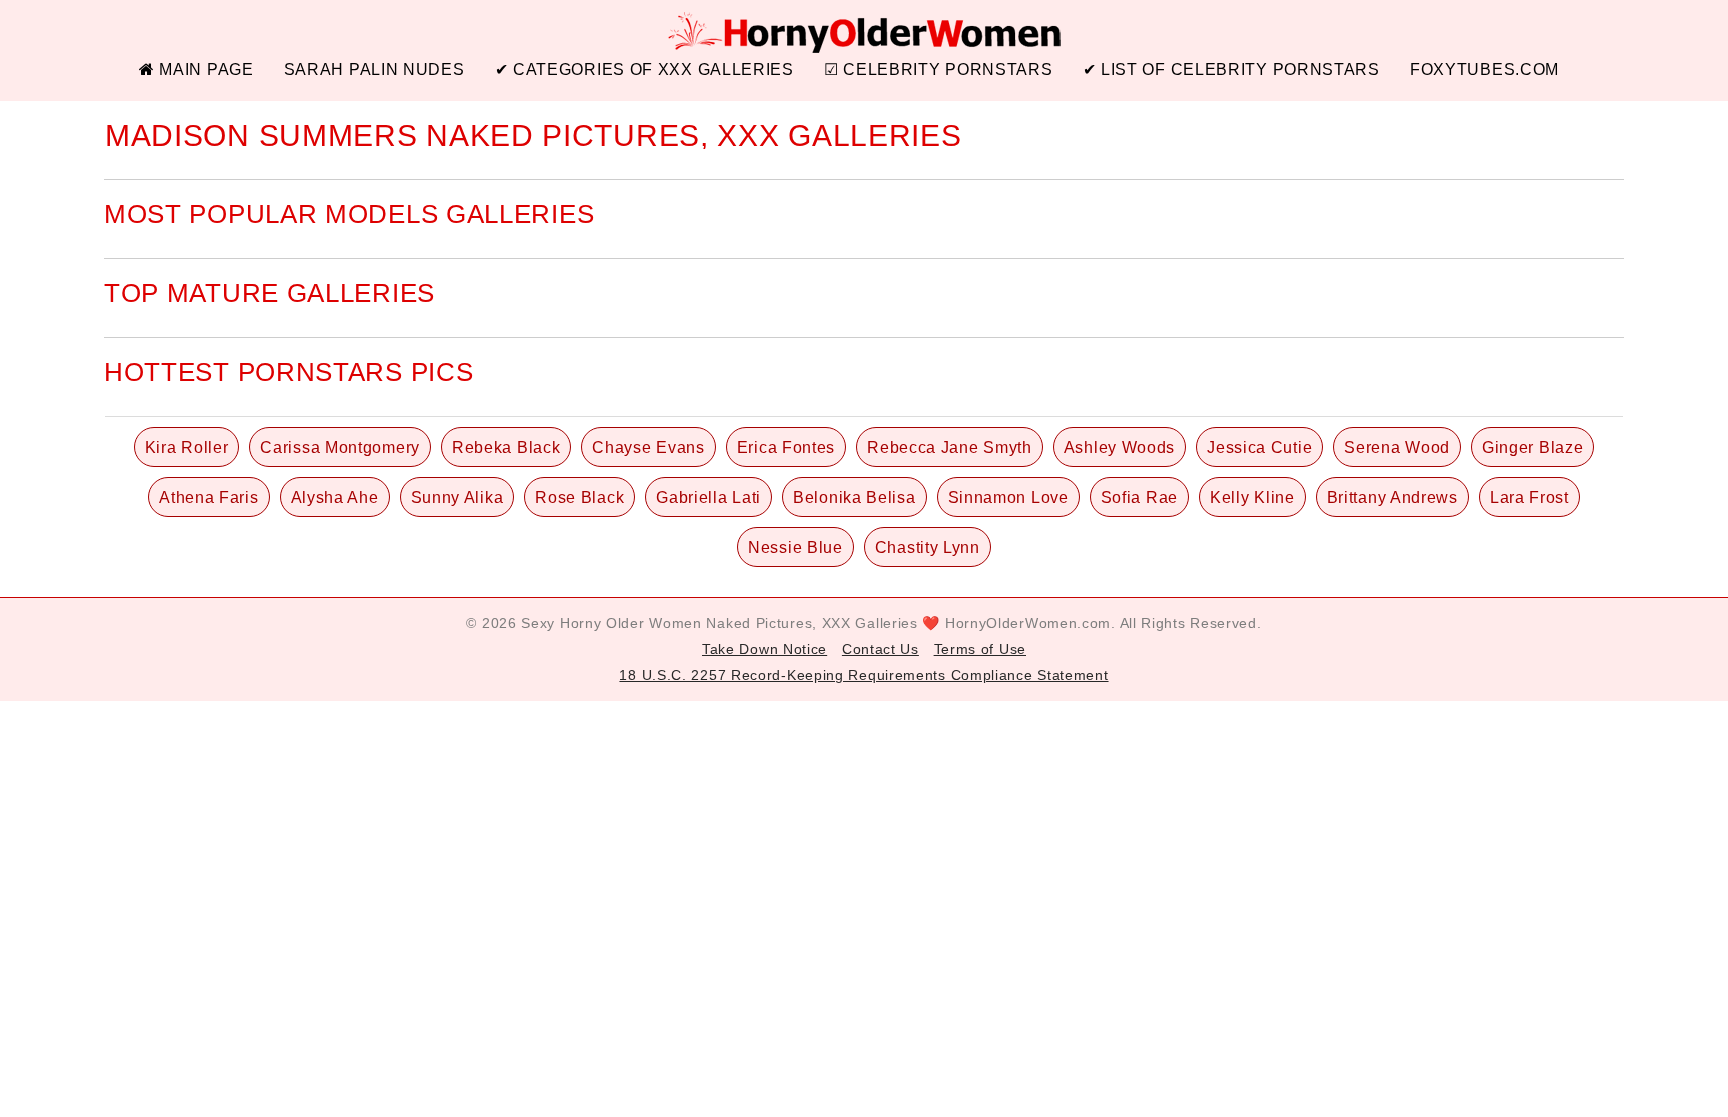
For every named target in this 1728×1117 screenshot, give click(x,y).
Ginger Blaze (1532, 447)
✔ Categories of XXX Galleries (644, 69)
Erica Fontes (786, 447)
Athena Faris (208, 497)
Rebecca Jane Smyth (949, 447)
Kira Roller (187, 447)
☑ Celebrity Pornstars (938, 69)
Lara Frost (1529, 497)
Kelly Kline (1252, 497)
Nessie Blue (795, 547)
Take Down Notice (764, 649)
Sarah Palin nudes (374, 69)
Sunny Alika (457, 497)
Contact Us (880, 649)
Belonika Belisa (854, 497)
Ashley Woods (1119, 447)
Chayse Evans (648, 447)
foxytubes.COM (1484, 69)
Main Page (204, 69)
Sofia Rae (1139, 497)
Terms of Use (980, 649)
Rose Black (579, 497)
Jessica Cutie (1259, 447)
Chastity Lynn (927, 547)
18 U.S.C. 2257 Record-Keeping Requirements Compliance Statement (863, 675)
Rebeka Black (506, 447)
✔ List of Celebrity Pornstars (1231, 69)
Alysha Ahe (335, 497)
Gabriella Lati (708, 497)
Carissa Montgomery (340, 447)
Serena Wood (1397, 447)
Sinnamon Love (1008, 497)
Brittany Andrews (1392, 497)
